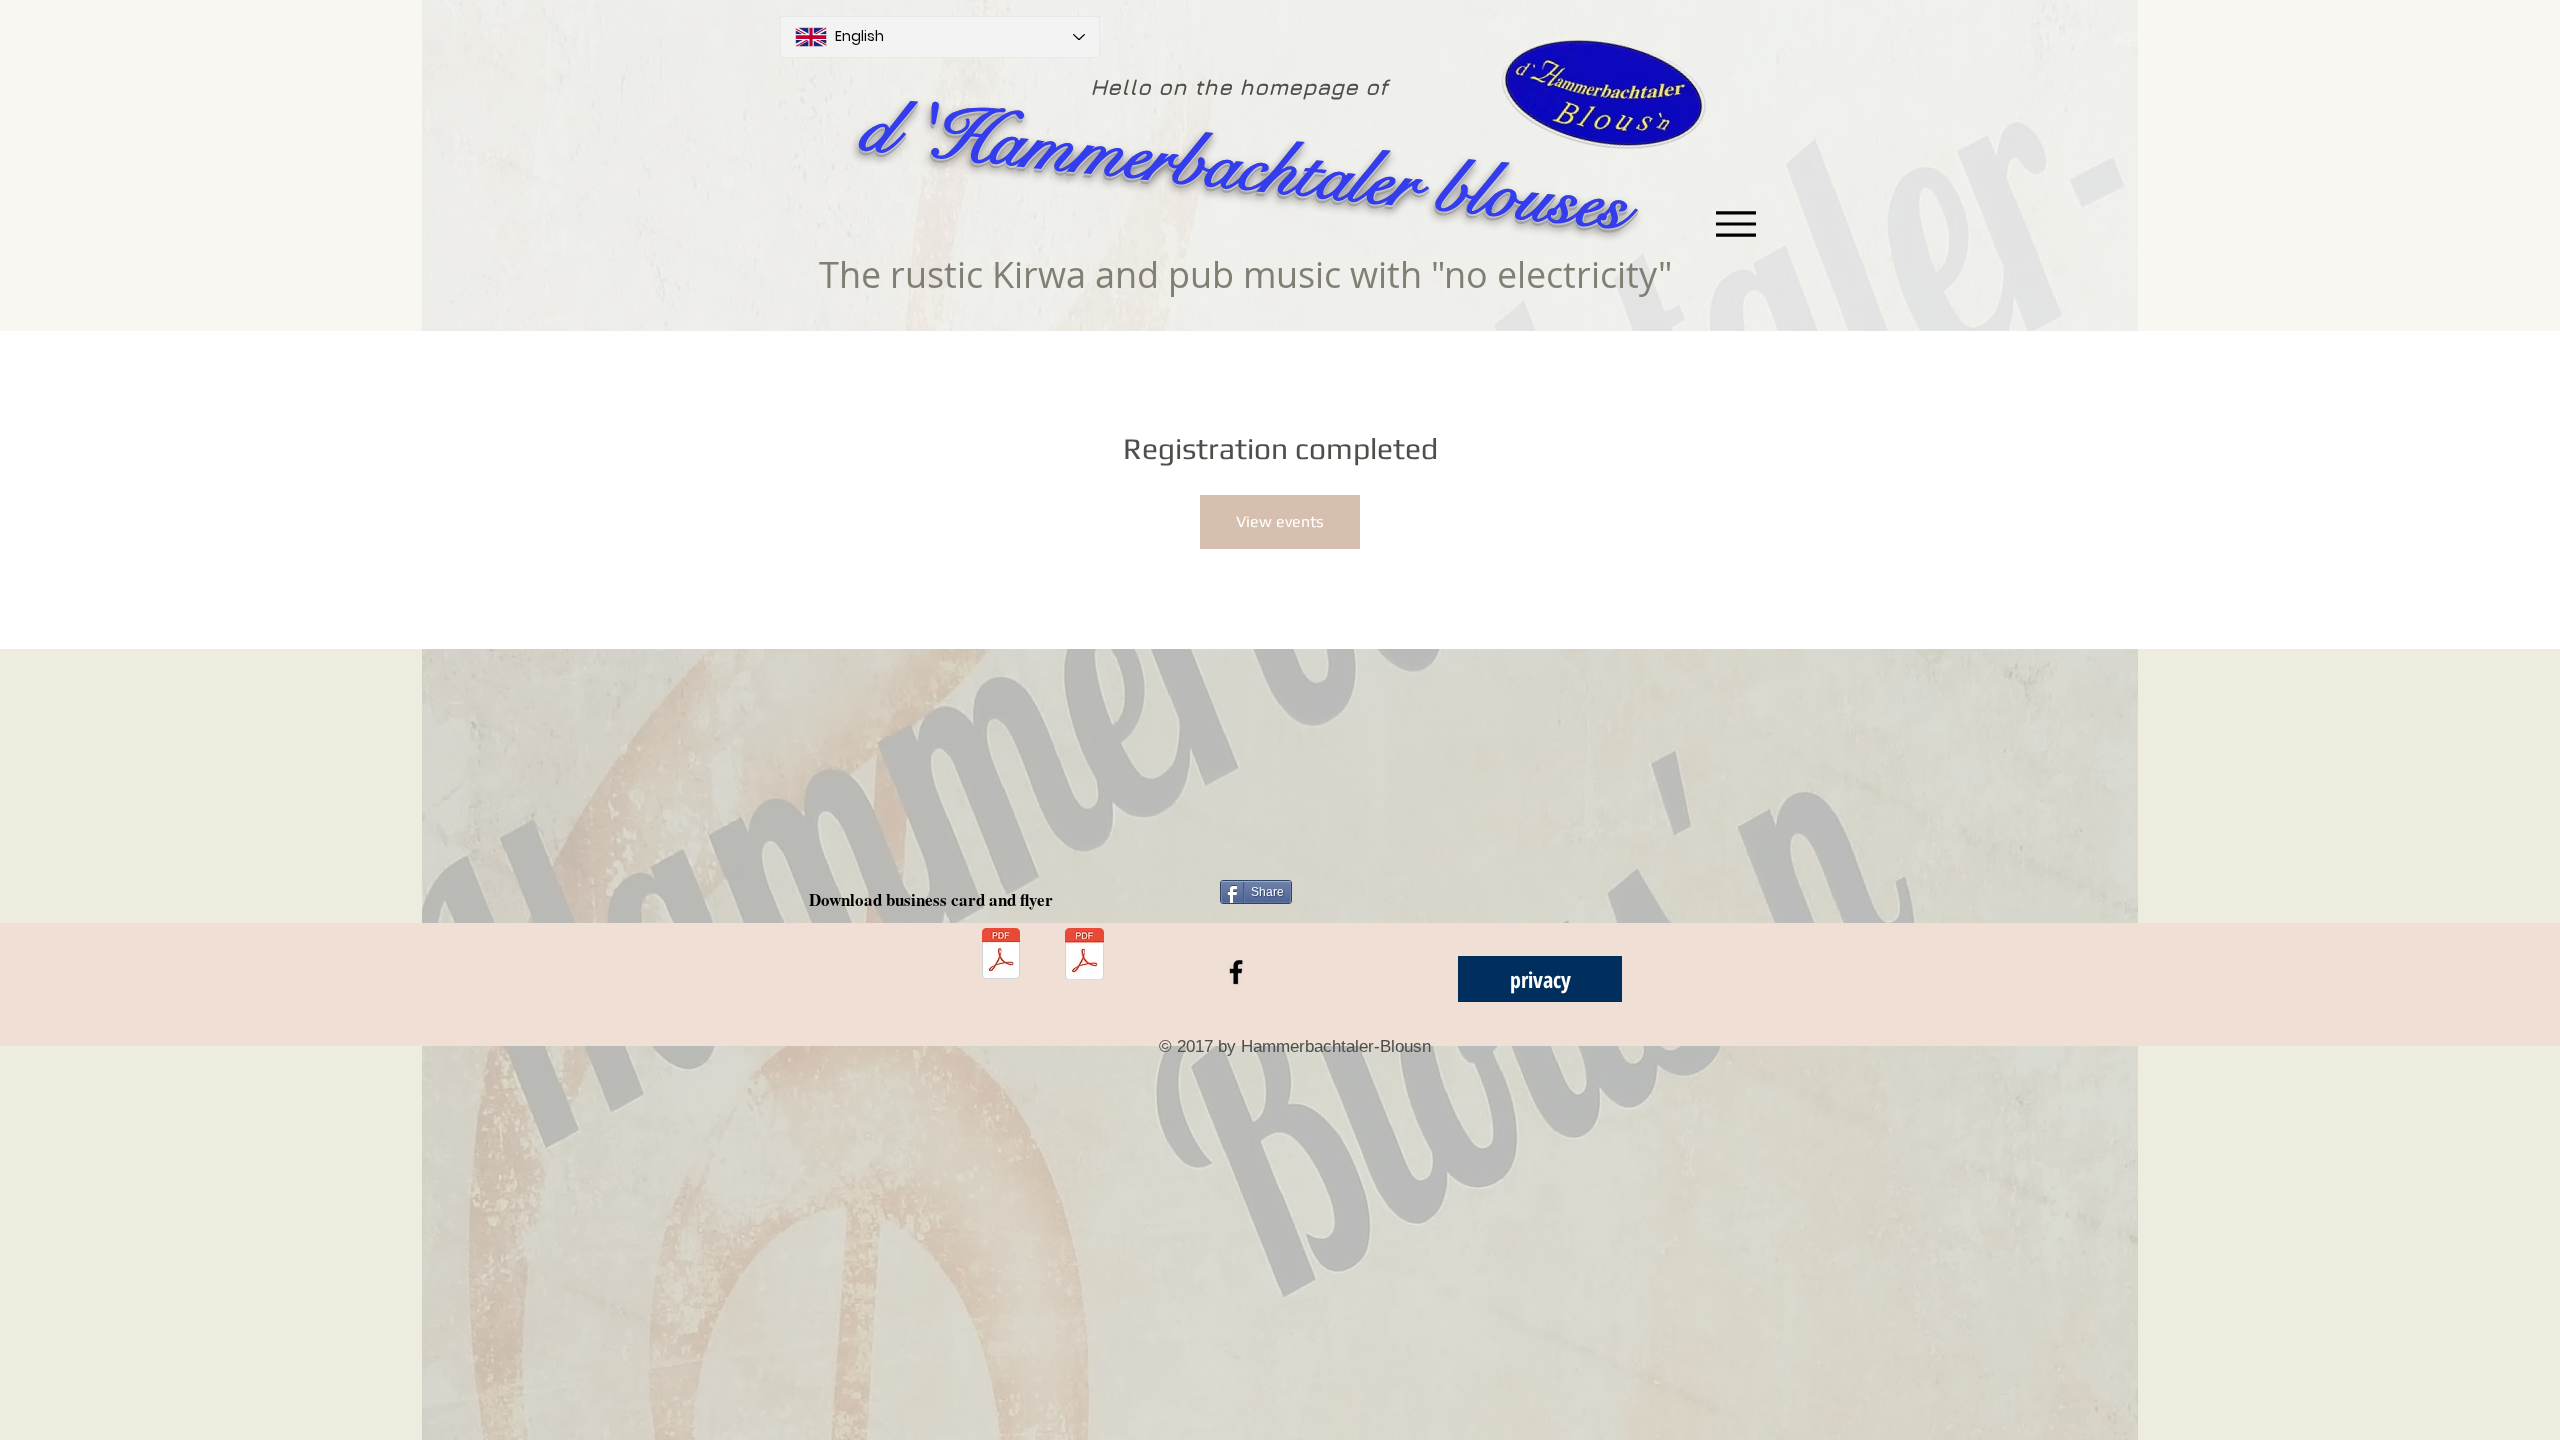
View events (1280, 521)
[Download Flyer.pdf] (1084, 956)
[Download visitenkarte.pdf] (1001, 956)
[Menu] (1735, 223)
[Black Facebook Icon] (1236, 972)
